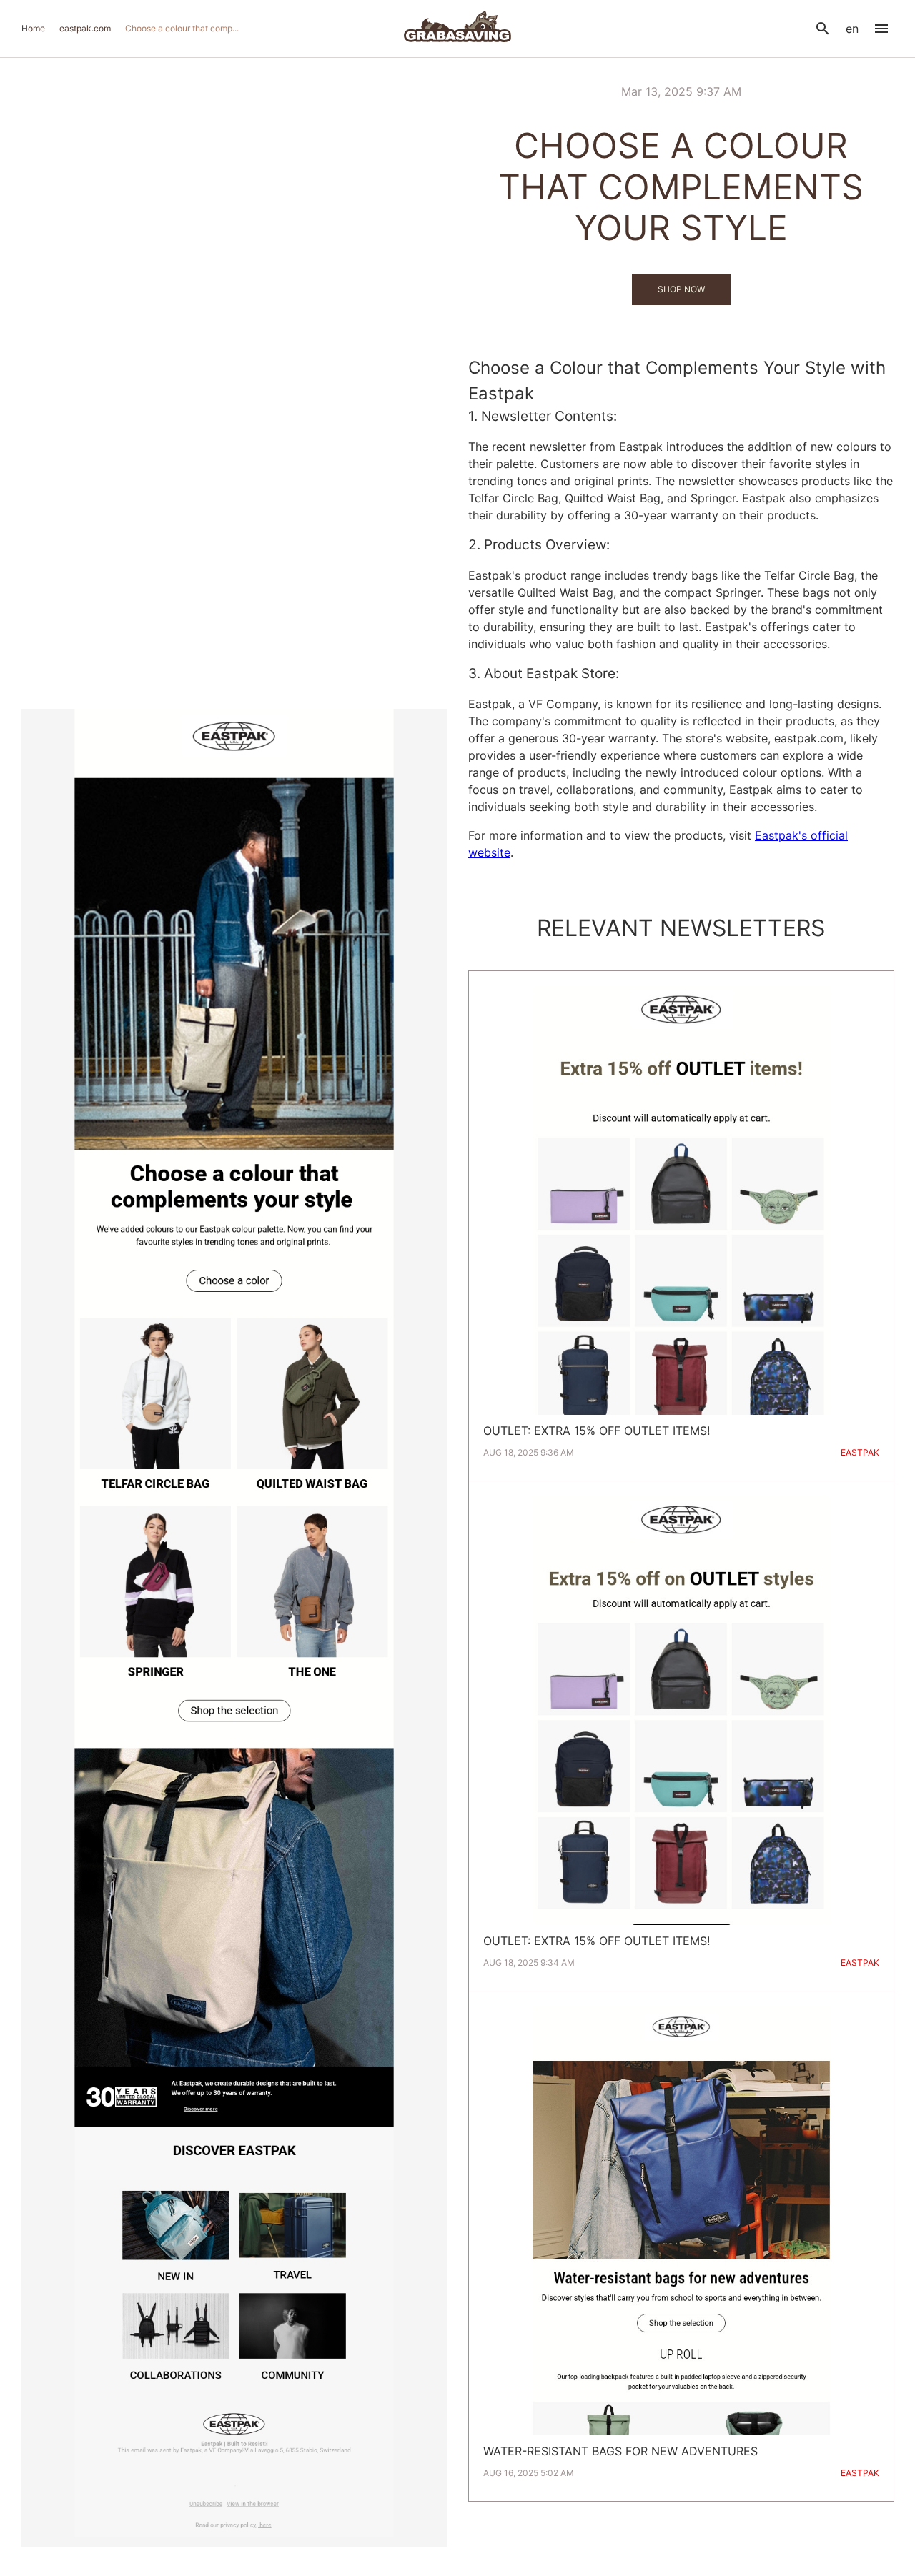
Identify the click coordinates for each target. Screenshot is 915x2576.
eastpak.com (85, 28)
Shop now (681, 289)
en (852, 29)
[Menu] (881, 29)
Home (33, 28)
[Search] (823, 29)
